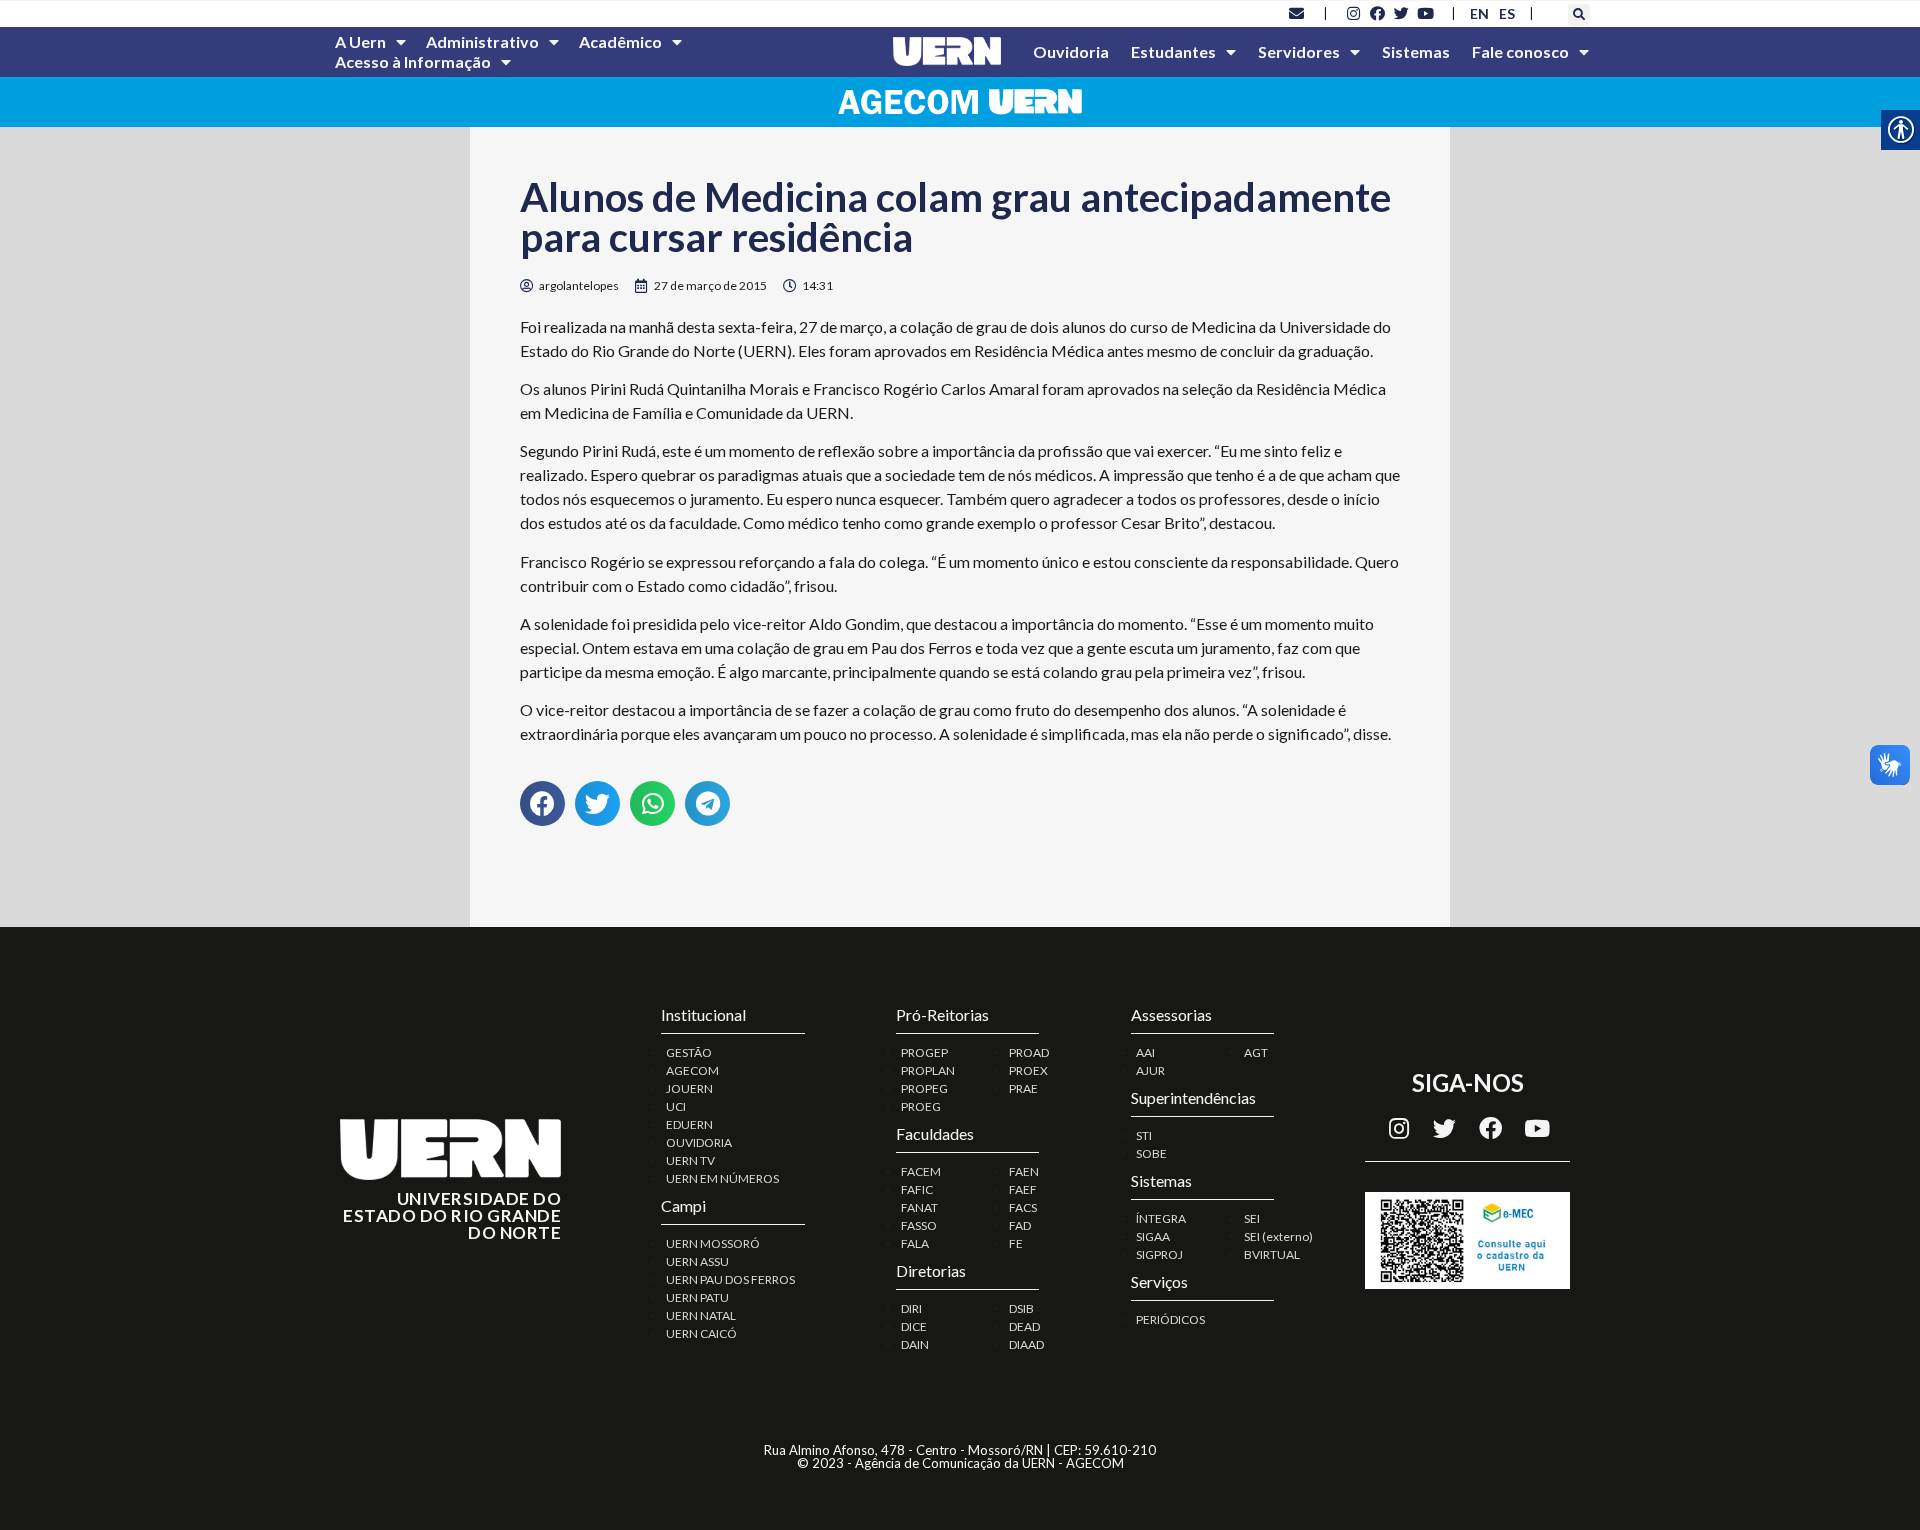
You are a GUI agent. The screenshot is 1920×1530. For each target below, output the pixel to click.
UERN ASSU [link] (697, 1261)
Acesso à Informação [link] (413, 61)
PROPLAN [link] (928, 1070)
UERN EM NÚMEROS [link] (722, 1178)
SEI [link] (1252, 1218)
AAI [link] (1145, 1052)
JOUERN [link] (689, 1088)
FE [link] (1016, 1243)
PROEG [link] (921, 1106)
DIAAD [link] (1026, 1344)
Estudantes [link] (1173, 51)
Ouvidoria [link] (1071, 51)
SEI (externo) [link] (1278, 1236)
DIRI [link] (911, 1308)
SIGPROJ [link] (1159, 1254)
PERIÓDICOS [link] (1170, 1319)
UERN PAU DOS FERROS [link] (730, 1279)
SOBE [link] (1151, 1153)
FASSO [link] (919, 1225)
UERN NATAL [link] (701, 1315)
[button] (1579, 15)
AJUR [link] (1150, 1070)
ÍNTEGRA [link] (1161, 1218)
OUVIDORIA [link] (699, 1142)
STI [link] (1144, 1135)
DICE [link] (914, 1326)
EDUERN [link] (689, 1124)
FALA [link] (915, 1243)
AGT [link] (1256, 1052)
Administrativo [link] (482, 41)
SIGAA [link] (1153, 1236)
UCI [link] (676, 1106)
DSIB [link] (1021, 1308)
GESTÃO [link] (689, 1052)
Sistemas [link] (1416, 51)
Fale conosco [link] (1520, 51)
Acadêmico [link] (620, 41)
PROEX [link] (1028, 1070)
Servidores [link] (1299, 51)
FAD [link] (1020, 1225)
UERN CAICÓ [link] (701, 1333)
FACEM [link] (921, 1171)
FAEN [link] (1024, 1171)
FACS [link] (1023, 1207)
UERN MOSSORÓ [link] (713, 1243)
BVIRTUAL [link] (1272, 1254)
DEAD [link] (1024, 1326)
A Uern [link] (360, 41)
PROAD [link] (1029, 1052)
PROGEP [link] (924, 1052)
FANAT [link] (919, 1207)
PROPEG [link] (924, 1088)
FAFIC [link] (917, 1189)
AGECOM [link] (692, 1070)
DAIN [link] (915, 1344)
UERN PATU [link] (697, 1297)
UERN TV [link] (690, 1160)
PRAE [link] (1023, 1088)
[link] (1297, 13)
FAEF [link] (1023, 1189)
